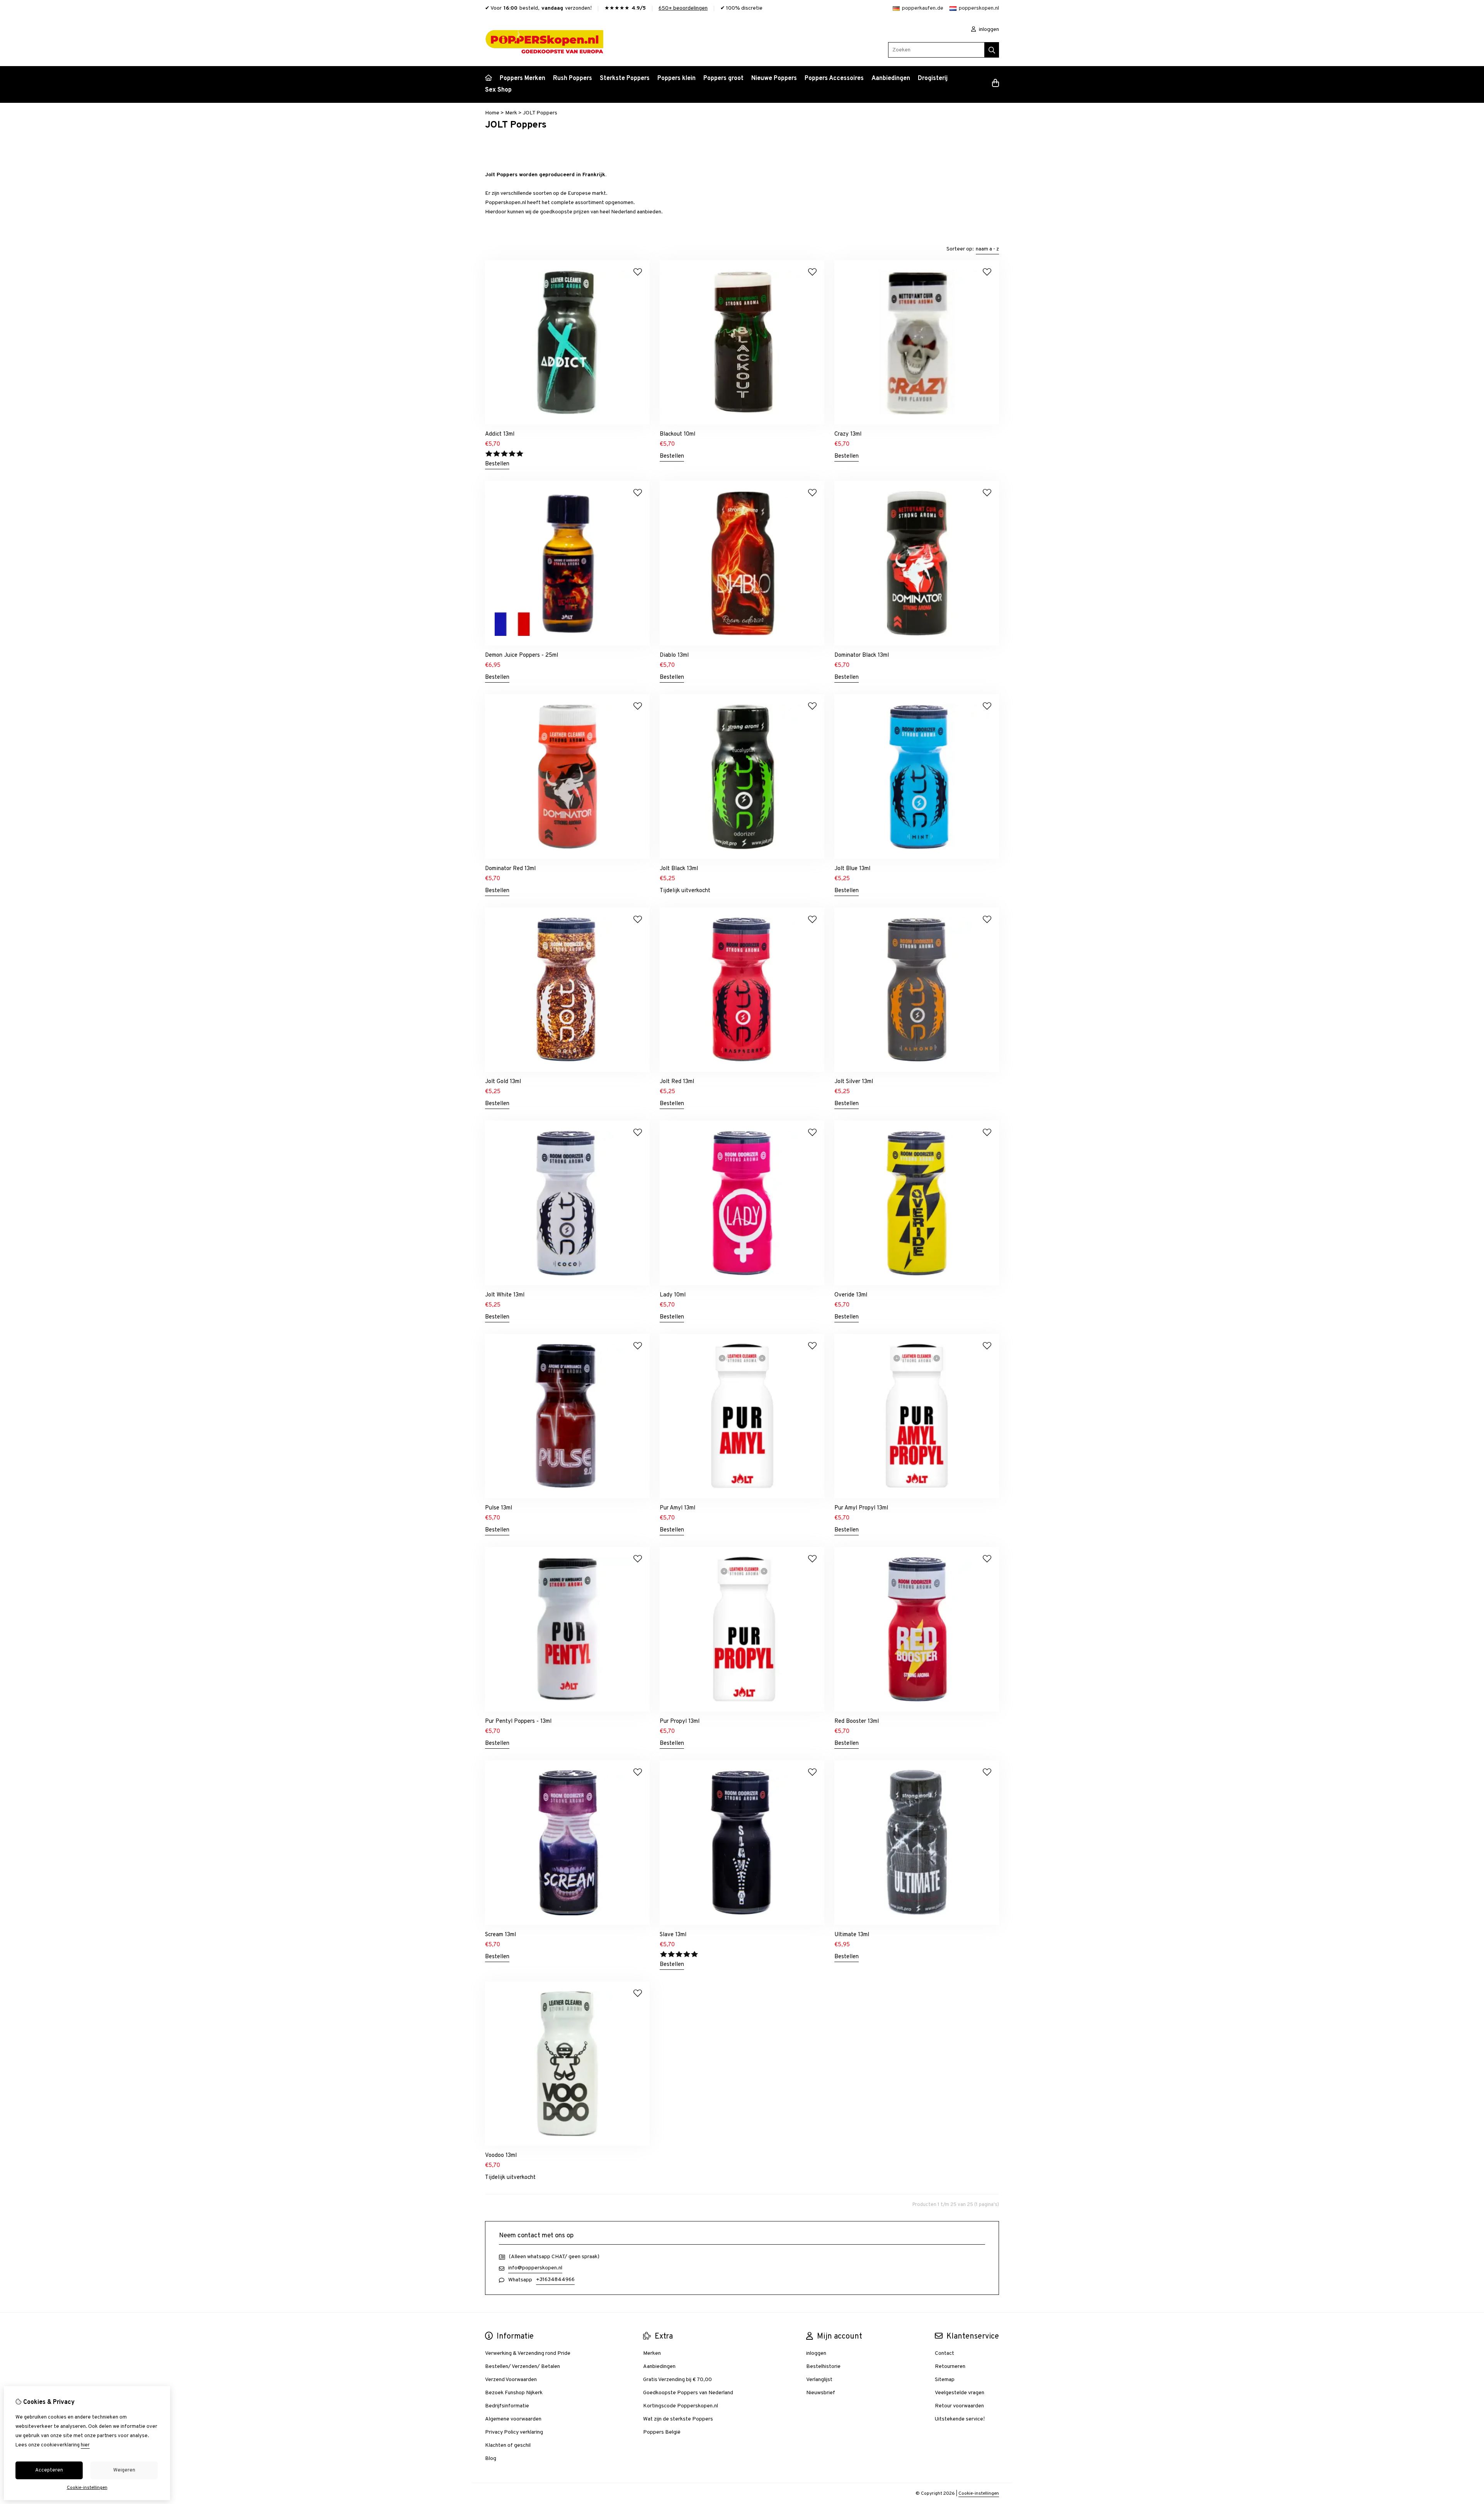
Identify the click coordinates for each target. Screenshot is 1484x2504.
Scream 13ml (500, 1935)
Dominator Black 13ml (862, 655)
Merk (511, 113)
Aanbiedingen (891, 78)
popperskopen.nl (979, 8)
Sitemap (945, 2380)
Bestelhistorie (823, 2367)
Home (492, 113)
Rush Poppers (573, 78)
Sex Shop (498, 90)
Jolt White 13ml (505, 1295)
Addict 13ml (500, 434)
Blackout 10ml (677, 434)
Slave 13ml (673, 1935)
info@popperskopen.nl (535, 2268)
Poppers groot (723, 78)
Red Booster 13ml (857, 1721)
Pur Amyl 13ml (677, 1508)
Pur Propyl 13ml (680, 1721)
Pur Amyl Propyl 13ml (861, 1508)
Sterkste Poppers (625, 78)
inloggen (988, 30)
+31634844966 (555, 2280)
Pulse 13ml (499, 1508)
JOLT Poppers (540, 113)
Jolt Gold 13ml (503, 1082)
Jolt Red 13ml (677, 1082)
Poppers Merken (522, 78)
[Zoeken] (992, 50)
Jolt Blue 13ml (852, 869)
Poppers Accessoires (834, 78)
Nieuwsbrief (821, 2393)
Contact (945, 2353)
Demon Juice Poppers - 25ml (522, 655)
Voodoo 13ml (501, 2156)
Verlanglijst (819, 2380)
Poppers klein (676, 78)
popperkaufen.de (923, 8)
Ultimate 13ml (852, 1935)
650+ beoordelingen (683, 8)
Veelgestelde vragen (960, 2393)
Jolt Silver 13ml (854, 1082)
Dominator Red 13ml (510, 869)
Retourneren (950, 2367)
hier (85, 2445)
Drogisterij (933, 78)
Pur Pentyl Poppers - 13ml (518, 1721)
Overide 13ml (851, 1295)
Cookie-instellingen (979, 2494)
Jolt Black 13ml (679, 869)
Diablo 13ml (674, 655)
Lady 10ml (673, 1295)
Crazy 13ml (848, 434)
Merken (652, 2353)
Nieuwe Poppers (774, 78)
